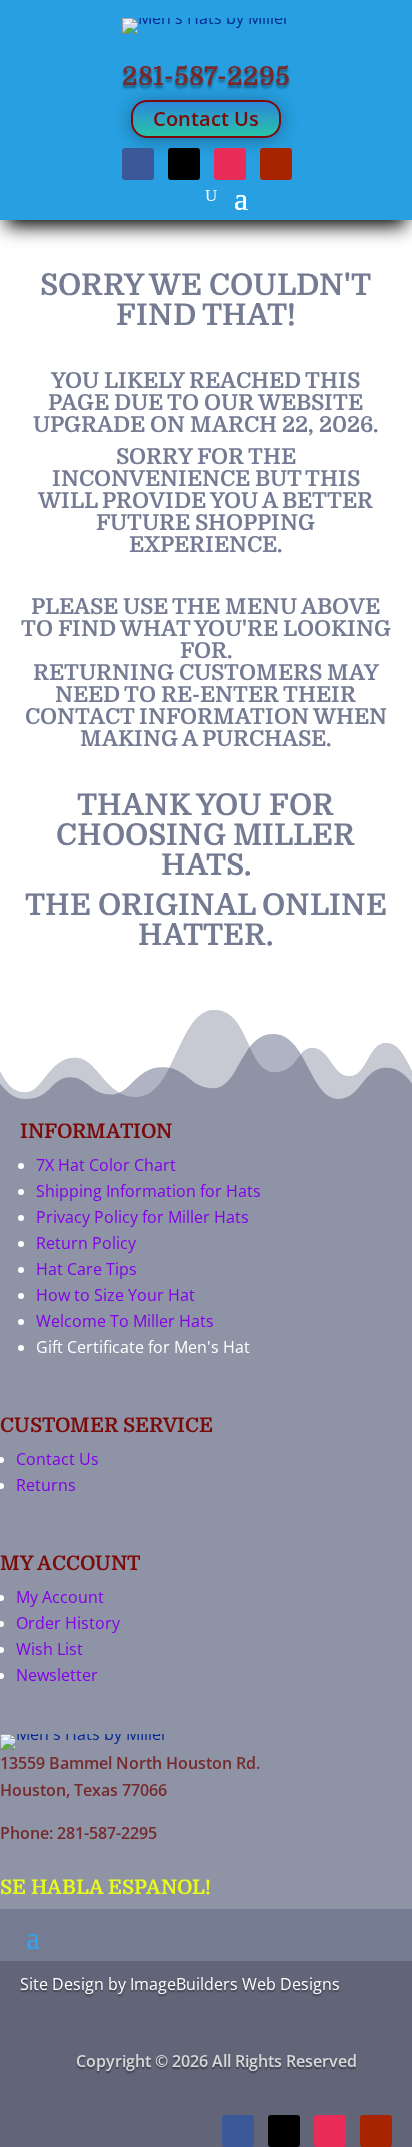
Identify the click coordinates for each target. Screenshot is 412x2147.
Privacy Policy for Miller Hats (142, 1217)
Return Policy (86, 1243)
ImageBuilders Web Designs (235, 1984)
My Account (60, 1597)
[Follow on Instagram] (230, 164)
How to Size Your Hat (115, 1295)
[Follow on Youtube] (276, 164)
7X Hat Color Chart (106, 1165)
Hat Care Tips (86, 1269)
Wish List (49, 1649)
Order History (68, 1623)
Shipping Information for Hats (148, 1191)
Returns (46, 1485)
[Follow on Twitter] (184, 164)
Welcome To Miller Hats (125, 1321)
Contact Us (206, 118)
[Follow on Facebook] (138, 164)
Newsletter (57, 1675)
